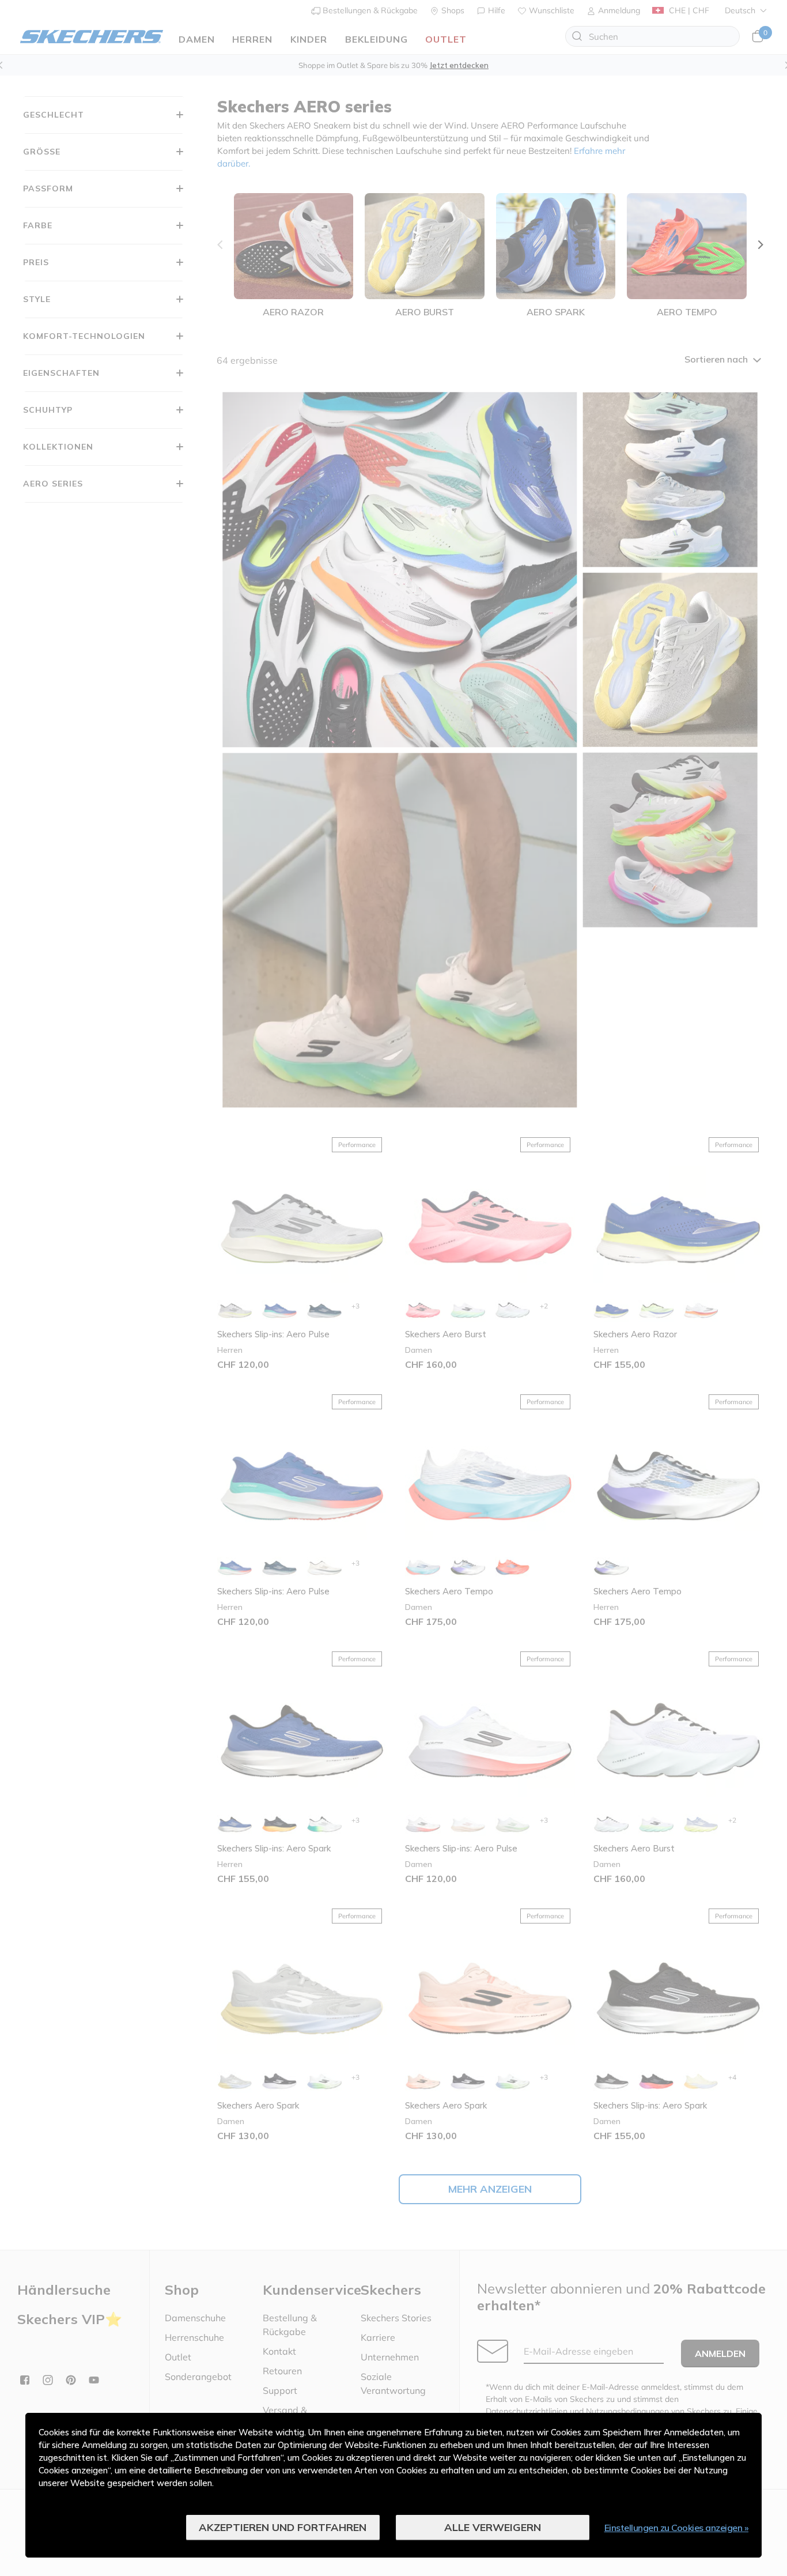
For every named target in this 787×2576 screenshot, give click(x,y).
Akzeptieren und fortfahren (283, 2527)
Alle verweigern (493, 2527)
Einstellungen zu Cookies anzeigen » (677, 2528)
